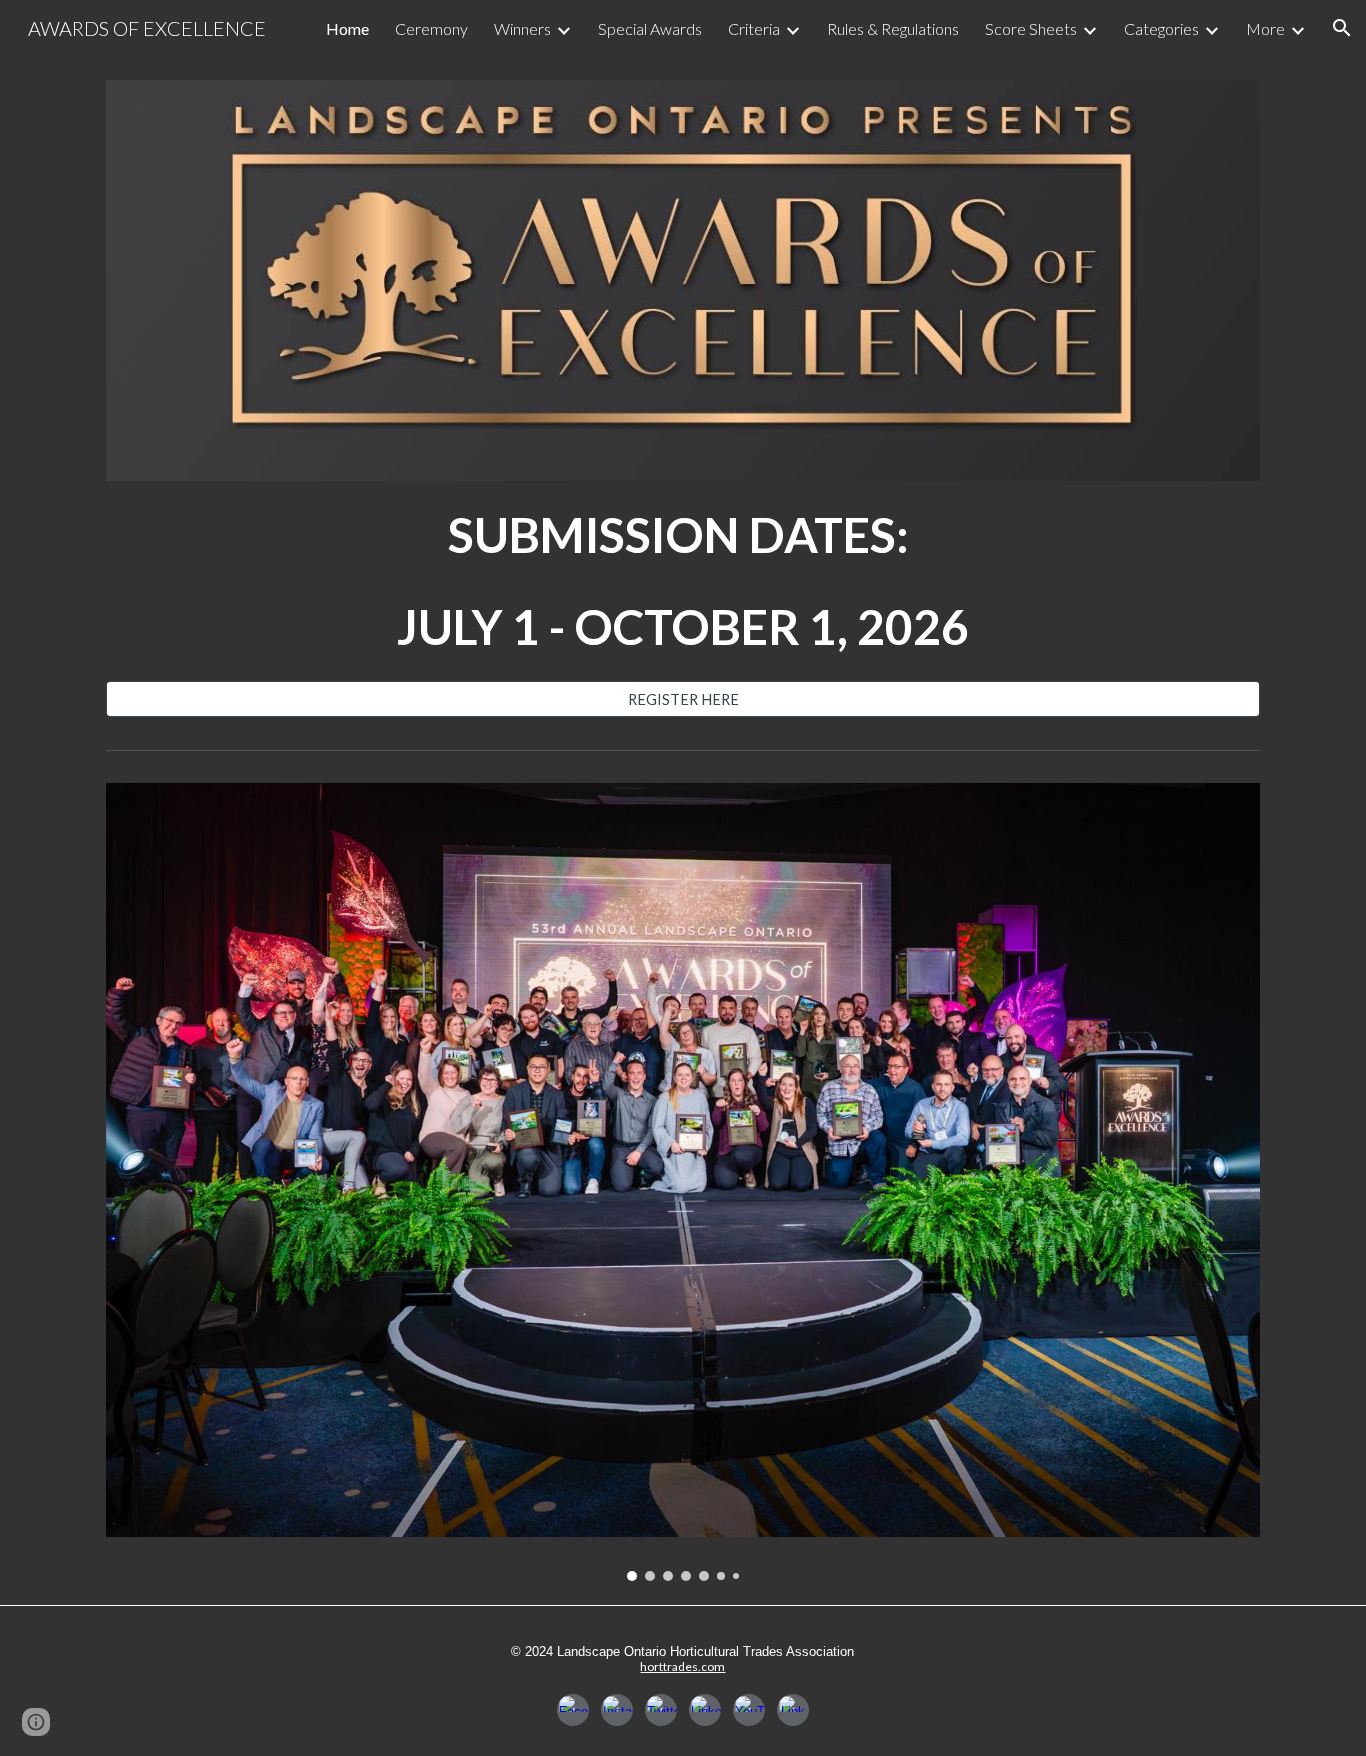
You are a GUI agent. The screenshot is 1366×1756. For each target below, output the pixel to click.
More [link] (1265, 28)
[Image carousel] (683, 1182)
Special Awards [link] (650, 28)
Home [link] (347, 28)
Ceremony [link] (431, 28)
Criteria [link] (754, 28)
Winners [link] (522, 28)
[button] (1342, 28)
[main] (683, 581)
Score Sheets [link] (1031, 28)
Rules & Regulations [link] (893, 28)
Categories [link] (1161, 28)
